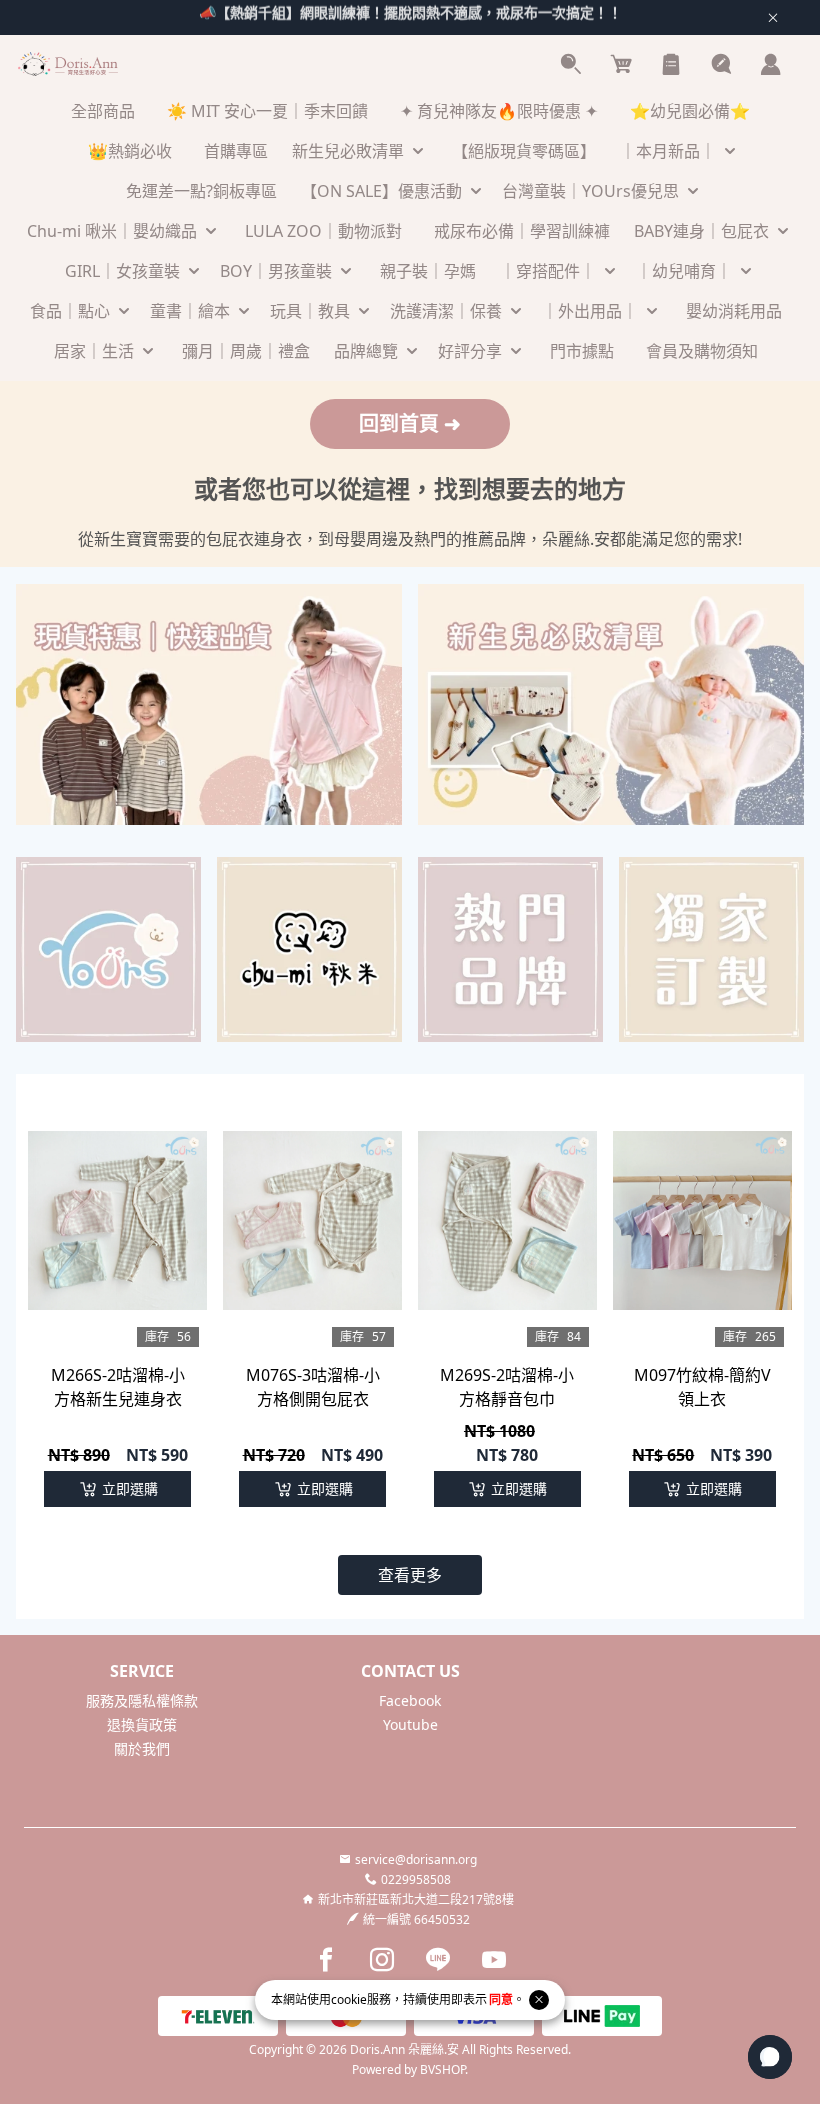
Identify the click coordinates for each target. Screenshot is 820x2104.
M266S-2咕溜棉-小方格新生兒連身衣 (118, 1387)
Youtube (410, 1724)
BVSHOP (442, 2069)
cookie (349, 1999)
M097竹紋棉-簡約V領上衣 (702, 1387)
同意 (501, 1999)
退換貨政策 (142, 1724)
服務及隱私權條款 (142, 1700)
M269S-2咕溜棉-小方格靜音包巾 (507, 1387)
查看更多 (410, 1575)
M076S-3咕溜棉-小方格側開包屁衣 (313, 1387)
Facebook (410, 1700)
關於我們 (142, 1748)
